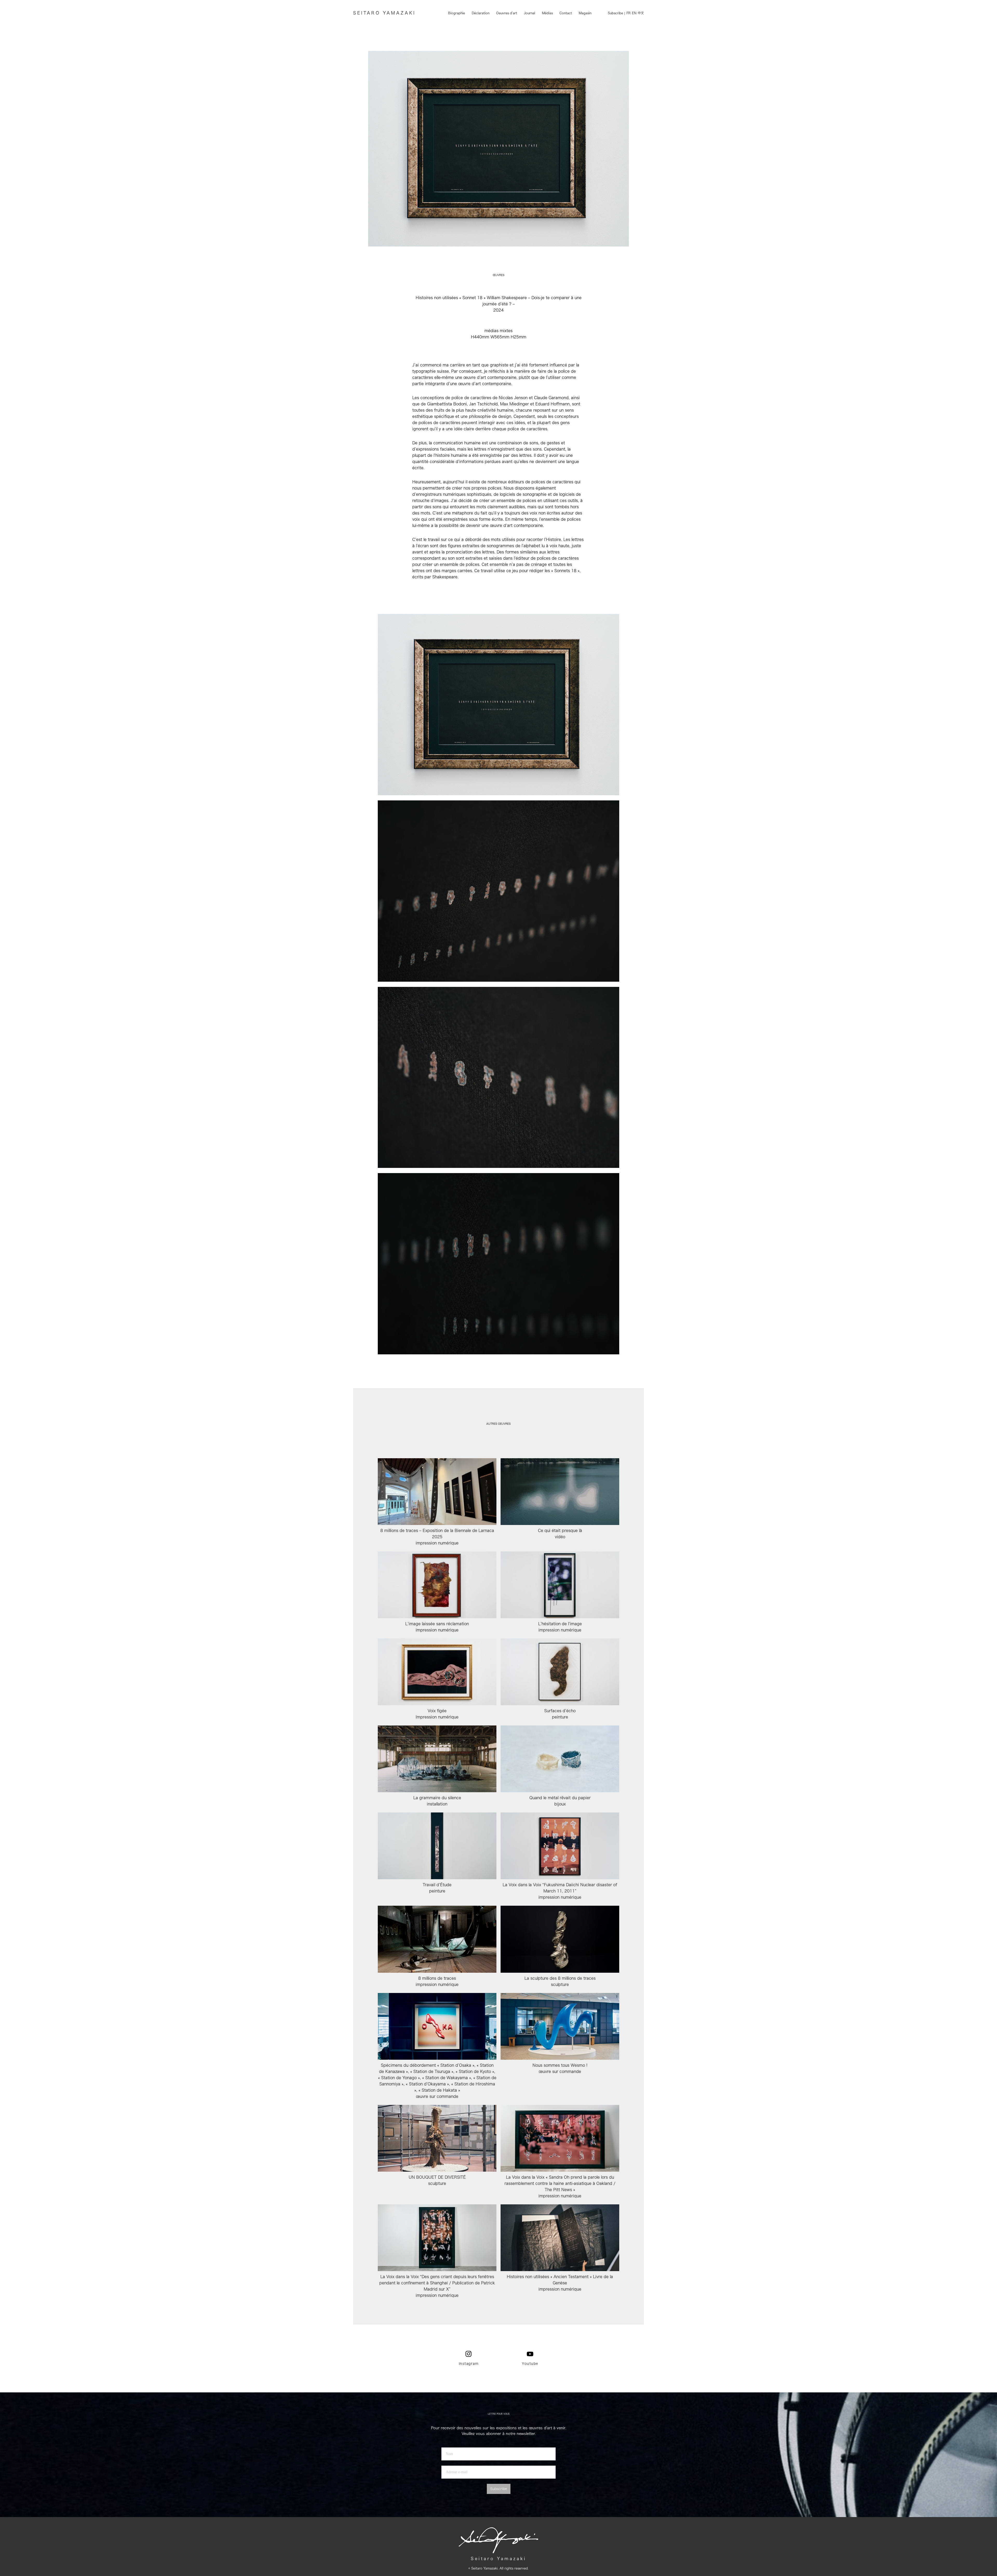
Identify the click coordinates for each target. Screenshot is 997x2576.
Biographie (457, 13)
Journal (530, 13)
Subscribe (615, 13)
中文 (641, 13)
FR (629, 13)
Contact (566, 13)
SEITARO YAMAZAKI (384, 13)
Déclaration (481, 13)
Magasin (585, 13)
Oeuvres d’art (507, 13)
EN (634, 13)
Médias (547, 13)
